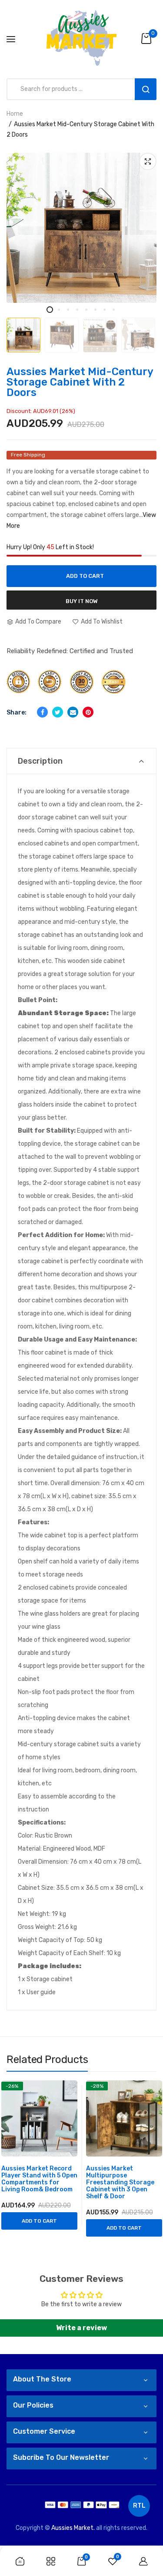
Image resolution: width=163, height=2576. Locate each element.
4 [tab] (77, 310)
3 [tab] (68, 310)
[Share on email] (73, 712)
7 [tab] (105, 310)
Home (15, 114)
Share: (17, 713)
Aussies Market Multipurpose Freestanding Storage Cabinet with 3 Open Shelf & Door (120, 2183)
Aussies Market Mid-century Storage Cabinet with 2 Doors (80, 382)
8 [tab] (114, 310)
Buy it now (82, 601)
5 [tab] (86, 310)
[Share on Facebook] (42, 712)
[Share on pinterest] (88, 712)
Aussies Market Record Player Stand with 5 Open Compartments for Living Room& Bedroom (39, 2179)
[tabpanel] (81, 228)
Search (146, 89)
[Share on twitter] (58, 712)
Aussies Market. (73, 2528)
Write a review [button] (81, 2328)
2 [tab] (59, 310)
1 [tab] (50, 310)
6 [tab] (95, 310)
